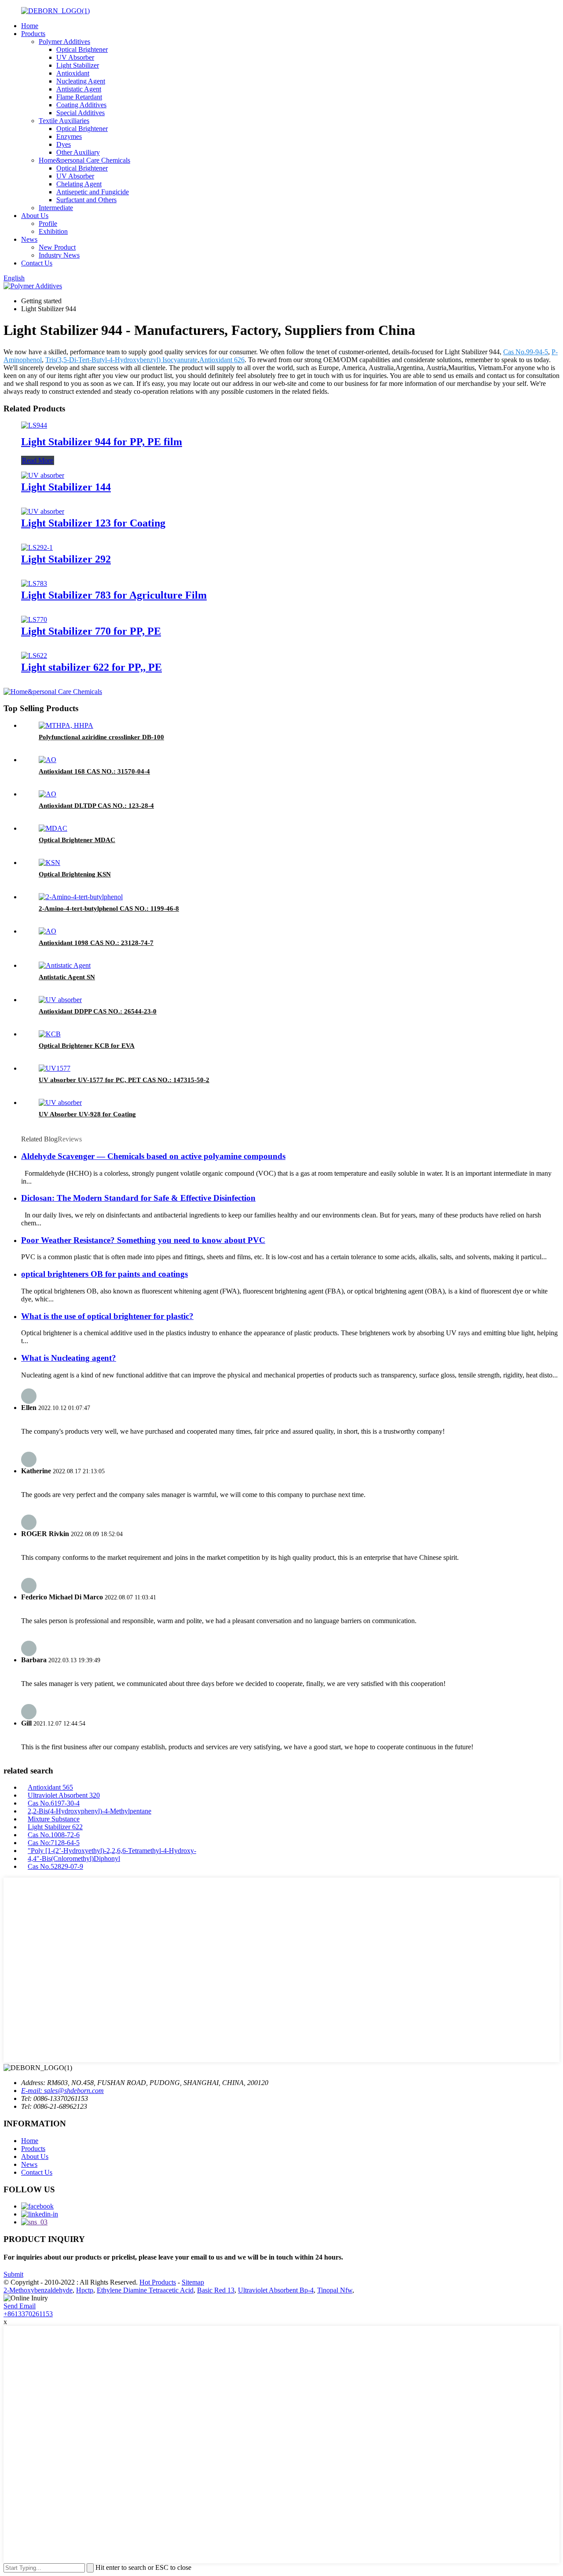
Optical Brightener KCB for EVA (87, 1046)
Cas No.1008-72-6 (54, 1835)
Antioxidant (73, 73)
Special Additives (80, 113)
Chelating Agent (79, 184)
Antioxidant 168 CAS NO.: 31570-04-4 (94, 771)
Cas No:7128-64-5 (54, 1843)
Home (30, 26)
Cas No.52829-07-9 (55, 1866)
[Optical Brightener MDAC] (53, 828)
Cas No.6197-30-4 (54, 1803)
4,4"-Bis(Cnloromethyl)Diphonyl (74, 1858)
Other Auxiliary (78, 152)
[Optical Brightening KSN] (49, 863)
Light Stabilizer (78, 65)
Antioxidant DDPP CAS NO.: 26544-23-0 (98, 1011)
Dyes (64, 144)
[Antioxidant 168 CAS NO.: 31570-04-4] (48, 760)
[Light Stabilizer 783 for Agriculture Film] (34, 583)
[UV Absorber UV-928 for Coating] (60, 1103)
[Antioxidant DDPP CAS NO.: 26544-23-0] (60, 1000)
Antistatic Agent (79, 89)
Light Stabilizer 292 (66, 559)
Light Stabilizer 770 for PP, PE (91, 631)
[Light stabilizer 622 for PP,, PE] (34, 656)
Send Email (20, 2306)
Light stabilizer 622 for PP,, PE (91, 667)
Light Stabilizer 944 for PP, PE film (102, 442)
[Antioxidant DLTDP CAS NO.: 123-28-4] (48, 794)
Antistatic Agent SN (67, 977)
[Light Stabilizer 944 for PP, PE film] (34, 425)
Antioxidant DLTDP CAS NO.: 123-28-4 (96, 806)
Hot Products (158, 2282)
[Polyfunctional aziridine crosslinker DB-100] (66, 725)
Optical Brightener (82, 49)
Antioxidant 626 (222, 360)
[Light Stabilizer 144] (43, 475)
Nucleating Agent (81, 81)
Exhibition (53, 231)
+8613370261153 (28, 2314)
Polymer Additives (64, 42)
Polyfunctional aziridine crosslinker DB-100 (101, 737)
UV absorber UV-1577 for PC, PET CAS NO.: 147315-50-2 (124, 1080)
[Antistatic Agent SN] (65, 965)
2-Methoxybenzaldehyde (38, 2290)
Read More (38, 460)
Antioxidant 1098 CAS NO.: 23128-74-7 (96, 943)
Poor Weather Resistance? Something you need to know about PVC (143, 1240)
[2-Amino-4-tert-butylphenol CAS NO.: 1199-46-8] (81, 897)
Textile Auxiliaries (64, 121)
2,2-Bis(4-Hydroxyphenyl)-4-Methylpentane (90, 1811)
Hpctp (85, 2290)
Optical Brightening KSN (75, 874)
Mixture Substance (54, 1819)
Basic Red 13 (216, 2290)
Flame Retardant (79, 97)
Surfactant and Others (86, 200)
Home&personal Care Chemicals (84, 160)
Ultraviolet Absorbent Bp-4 (276, 2290)
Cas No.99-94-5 (526, 352)
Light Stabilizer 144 (66, 487)
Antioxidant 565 (50, 1787)
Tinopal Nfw (335, 2290)
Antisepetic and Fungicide (93, 192)
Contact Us (37, 263)
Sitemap (193, 2282)
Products (33, 34)
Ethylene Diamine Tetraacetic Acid (145, 2290)
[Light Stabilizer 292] (37, 547)
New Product (57, 247)
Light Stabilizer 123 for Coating (93, 523)
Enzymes (69, 136)
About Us (35, 216)
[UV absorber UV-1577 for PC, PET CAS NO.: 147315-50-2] (55, 1068)
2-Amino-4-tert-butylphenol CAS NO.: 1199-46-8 (109, 908)
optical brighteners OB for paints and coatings (104, 1274)
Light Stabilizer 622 (55, 1827)
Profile (48, 223)
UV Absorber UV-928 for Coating (87, 1114)
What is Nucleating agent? (69, 1358)
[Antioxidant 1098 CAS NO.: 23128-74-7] (48, 931)
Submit (13, 2274)
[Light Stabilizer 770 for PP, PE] (34, 619)
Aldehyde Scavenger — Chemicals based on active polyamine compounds (153, 1156)
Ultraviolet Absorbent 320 (64, 1795)
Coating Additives (81, 105)
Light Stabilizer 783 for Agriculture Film (114, 595)
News (29, 239)
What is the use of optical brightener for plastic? (107, 1316)
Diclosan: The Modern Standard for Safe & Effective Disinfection (138, 1198)
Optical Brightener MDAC (77, 840)
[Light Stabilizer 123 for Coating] (43, 511)
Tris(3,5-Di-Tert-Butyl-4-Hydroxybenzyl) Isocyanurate (121, 360)
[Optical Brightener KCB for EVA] (50, 1034)
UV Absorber (75, 57)
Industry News (59, 255)
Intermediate (56, 208)
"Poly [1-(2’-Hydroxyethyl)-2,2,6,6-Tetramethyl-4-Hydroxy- (112, 1851)
